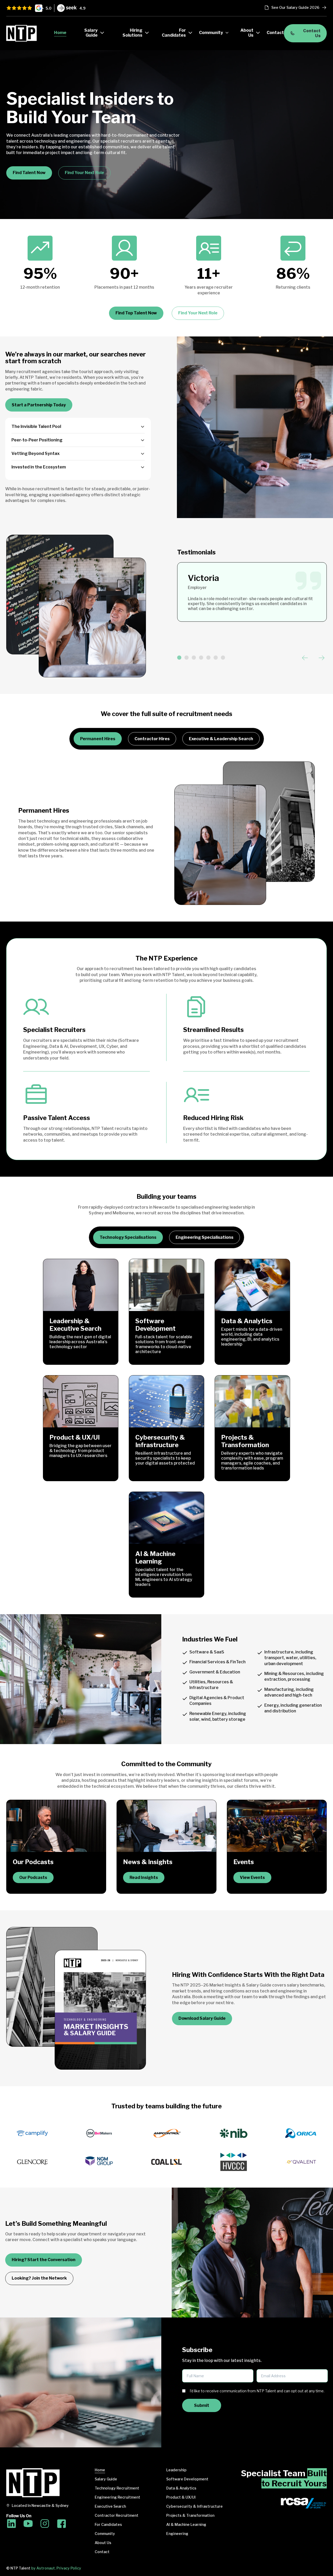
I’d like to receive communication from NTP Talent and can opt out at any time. (257, 2391)
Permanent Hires (98, 739)
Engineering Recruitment (117, 2497)
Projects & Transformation (190, 2515)
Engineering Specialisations (204, 1237)
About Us (103, 2543)
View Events (252, 1878)
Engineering (177, 2534)
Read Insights (144, 1878)
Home (100, 2470)
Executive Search (110, 2506)
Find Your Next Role (84, 173)
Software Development (187, 2479)
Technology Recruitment (117, 2488)
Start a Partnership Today (39, 405)
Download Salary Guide (202, 2018)
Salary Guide (106, 2479)
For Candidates (108, 2525)
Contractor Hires (152, 739)
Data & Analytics (181, 2488)
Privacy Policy (69, 2568)
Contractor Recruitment (117, 2515)
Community (105, 2534)
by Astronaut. (43, 2568)
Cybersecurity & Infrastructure (194, 2506)
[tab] (179, 658)
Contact (102, 2552)
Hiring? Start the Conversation (44, 2260)
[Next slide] (322, 658)
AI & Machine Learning (186, 2525)
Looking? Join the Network (39, 2278)
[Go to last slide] (305, 658)
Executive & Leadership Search (221, 739)
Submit (202, 2405)
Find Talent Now (29, 173)
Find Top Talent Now (136, 313)
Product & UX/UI (181, 2497)
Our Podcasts (33, 1878)
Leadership (176, 2470)
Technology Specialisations (128, 1237)
